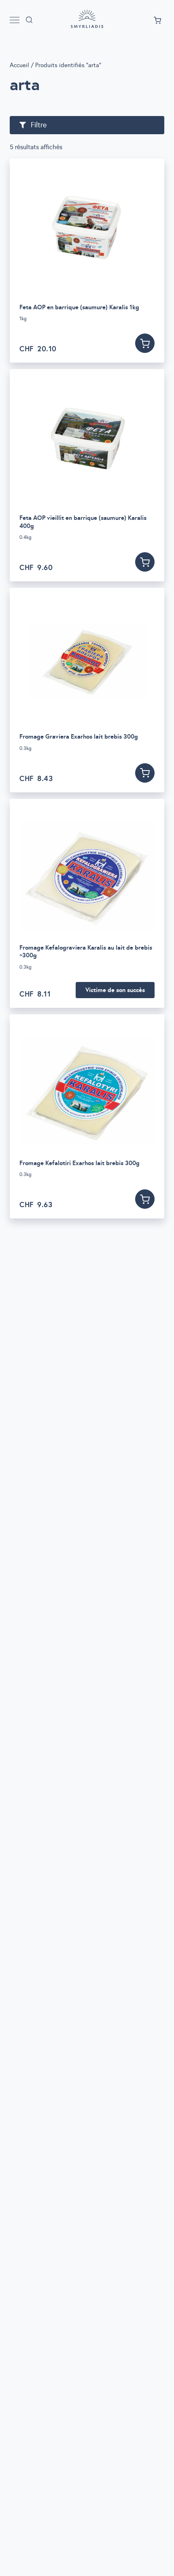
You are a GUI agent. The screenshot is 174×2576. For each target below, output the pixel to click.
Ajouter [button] (145, 343)
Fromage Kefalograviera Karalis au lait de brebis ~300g (86, 951)
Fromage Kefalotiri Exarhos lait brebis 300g (80, 1163)
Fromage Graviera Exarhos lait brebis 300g (79, 736)
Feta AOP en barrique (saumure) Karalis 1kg (79, 307)
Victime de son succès (115, 990)
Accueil (19, 65)
